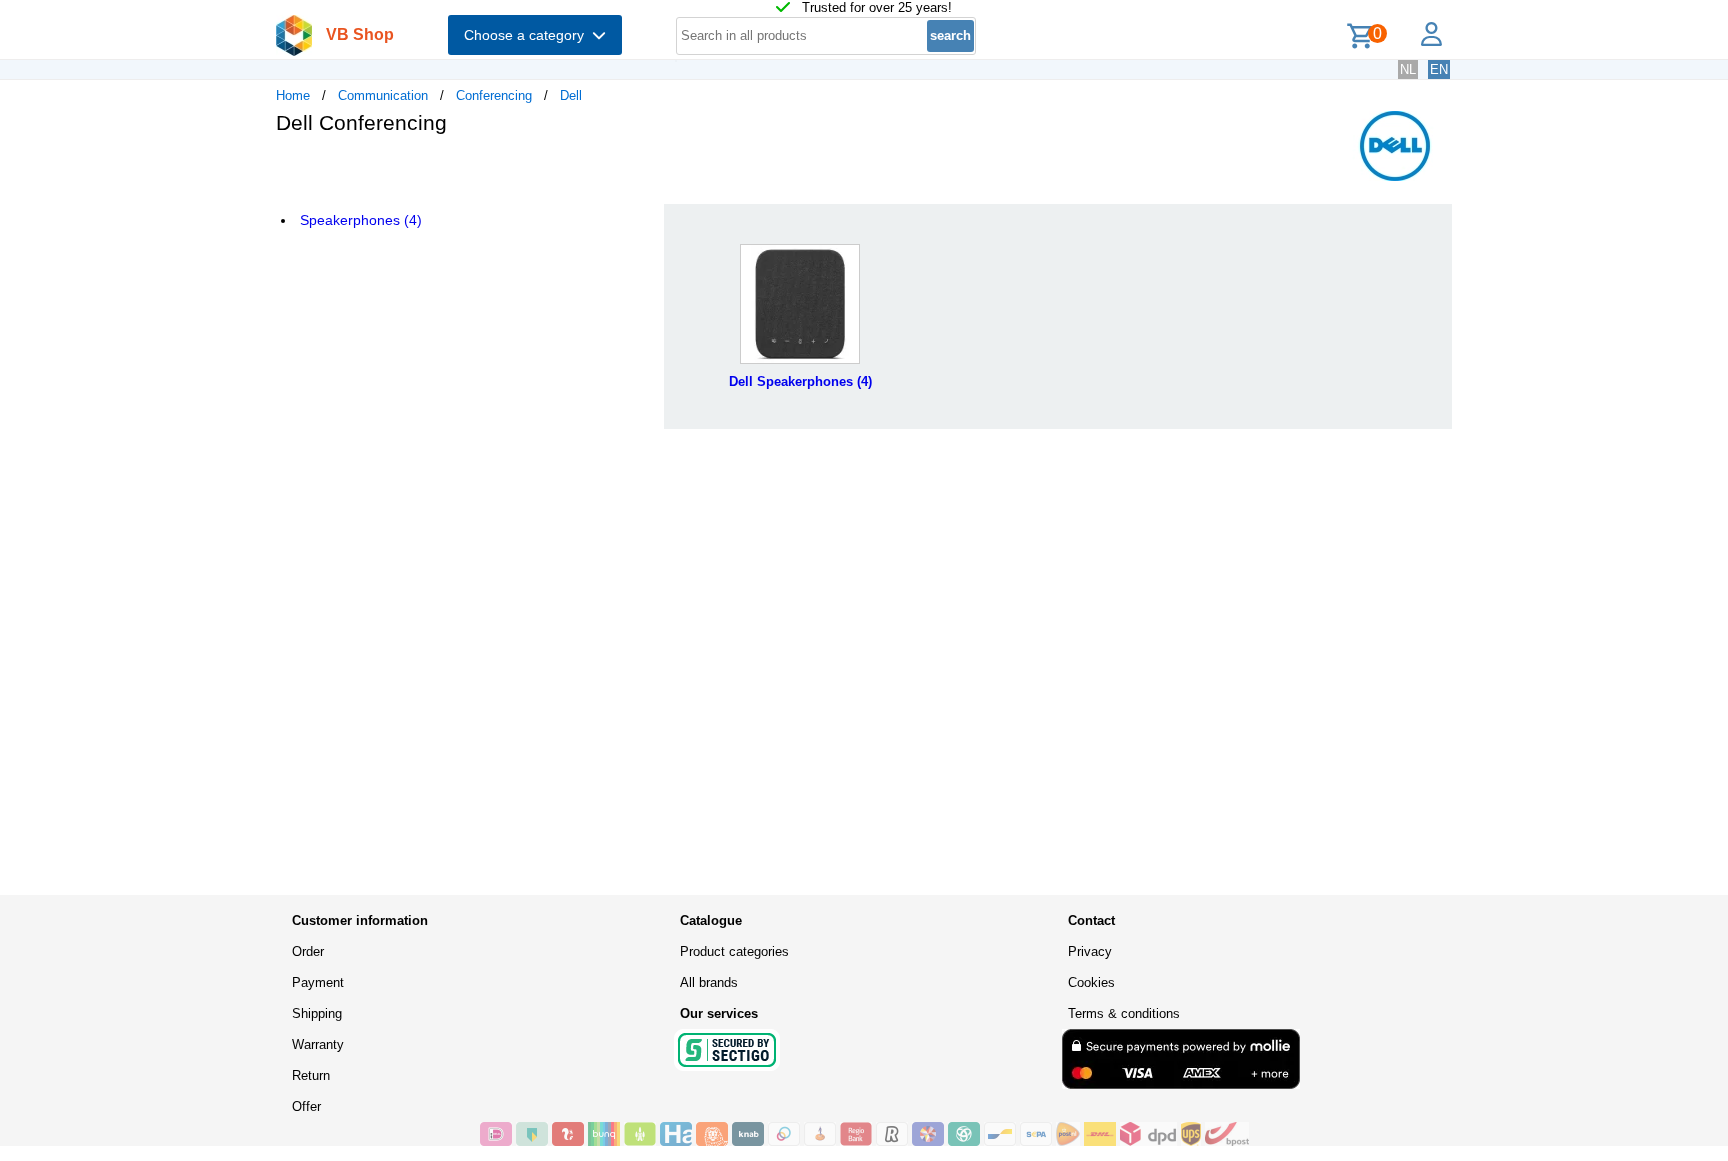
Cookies (1091, 982)
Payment (318, 982)
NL (1408, 69)
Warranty (318, 1044)
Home (293, 95)
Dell (571, 95)
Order (308, 951)
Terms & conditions (1124, 1013)
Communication (383, 95)
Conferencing (494, 95)
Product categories (734, 951)
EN (1439, 69)
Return (311, 1075)
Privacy (1090, 951)
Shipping (317, 1013)
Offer (306, 1106)
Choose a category (528, 35)
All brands (709, 982)
